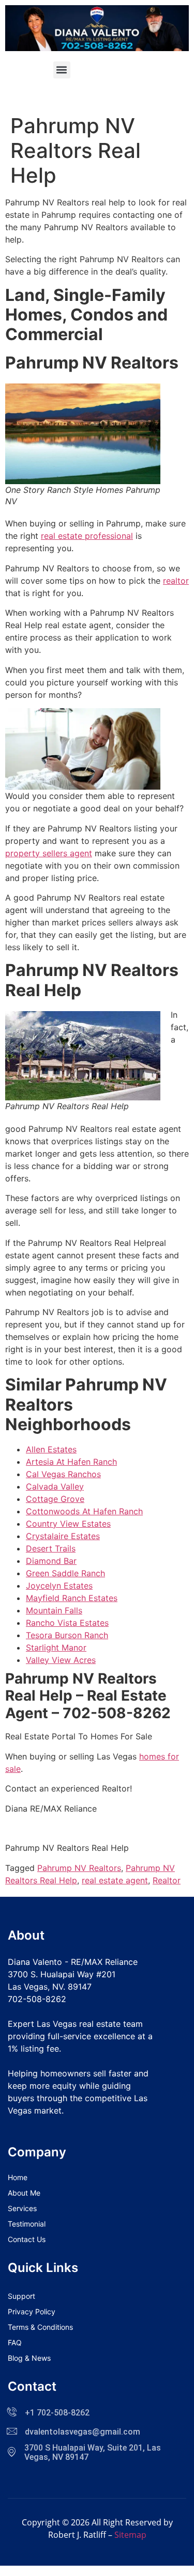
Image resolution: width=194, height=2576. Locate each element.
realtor (176, 581)
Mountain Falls (54, 1610)
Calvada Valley (55, 1486)
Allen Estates (51, 1449)
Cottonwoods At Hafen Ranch (84, 1511)
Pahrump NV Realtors (79, 1868)
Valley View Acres (61, 1660)
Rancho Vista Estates (67, 1623)
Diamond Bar (51, 1561)
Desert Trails (51, 1548)
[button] (62, 70)
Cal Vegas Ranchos (63, 1474)
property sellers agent (49, 853)
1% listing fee (33, 2049)
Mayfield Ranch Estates (72, 1598)
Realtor (167, 1880)
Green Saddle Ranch (65, 1573)
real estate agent (115, 1880)
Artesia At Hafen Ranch (71, 1462)
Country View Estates (68, 1524)
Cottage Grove (55, 1499)
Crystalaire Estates (63, 1536)
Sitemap (130, 2535)
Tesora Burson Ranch (67, 1635)
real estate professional (87, 536)
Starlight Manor (56, 1647)
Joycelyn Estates (59, 1586)
